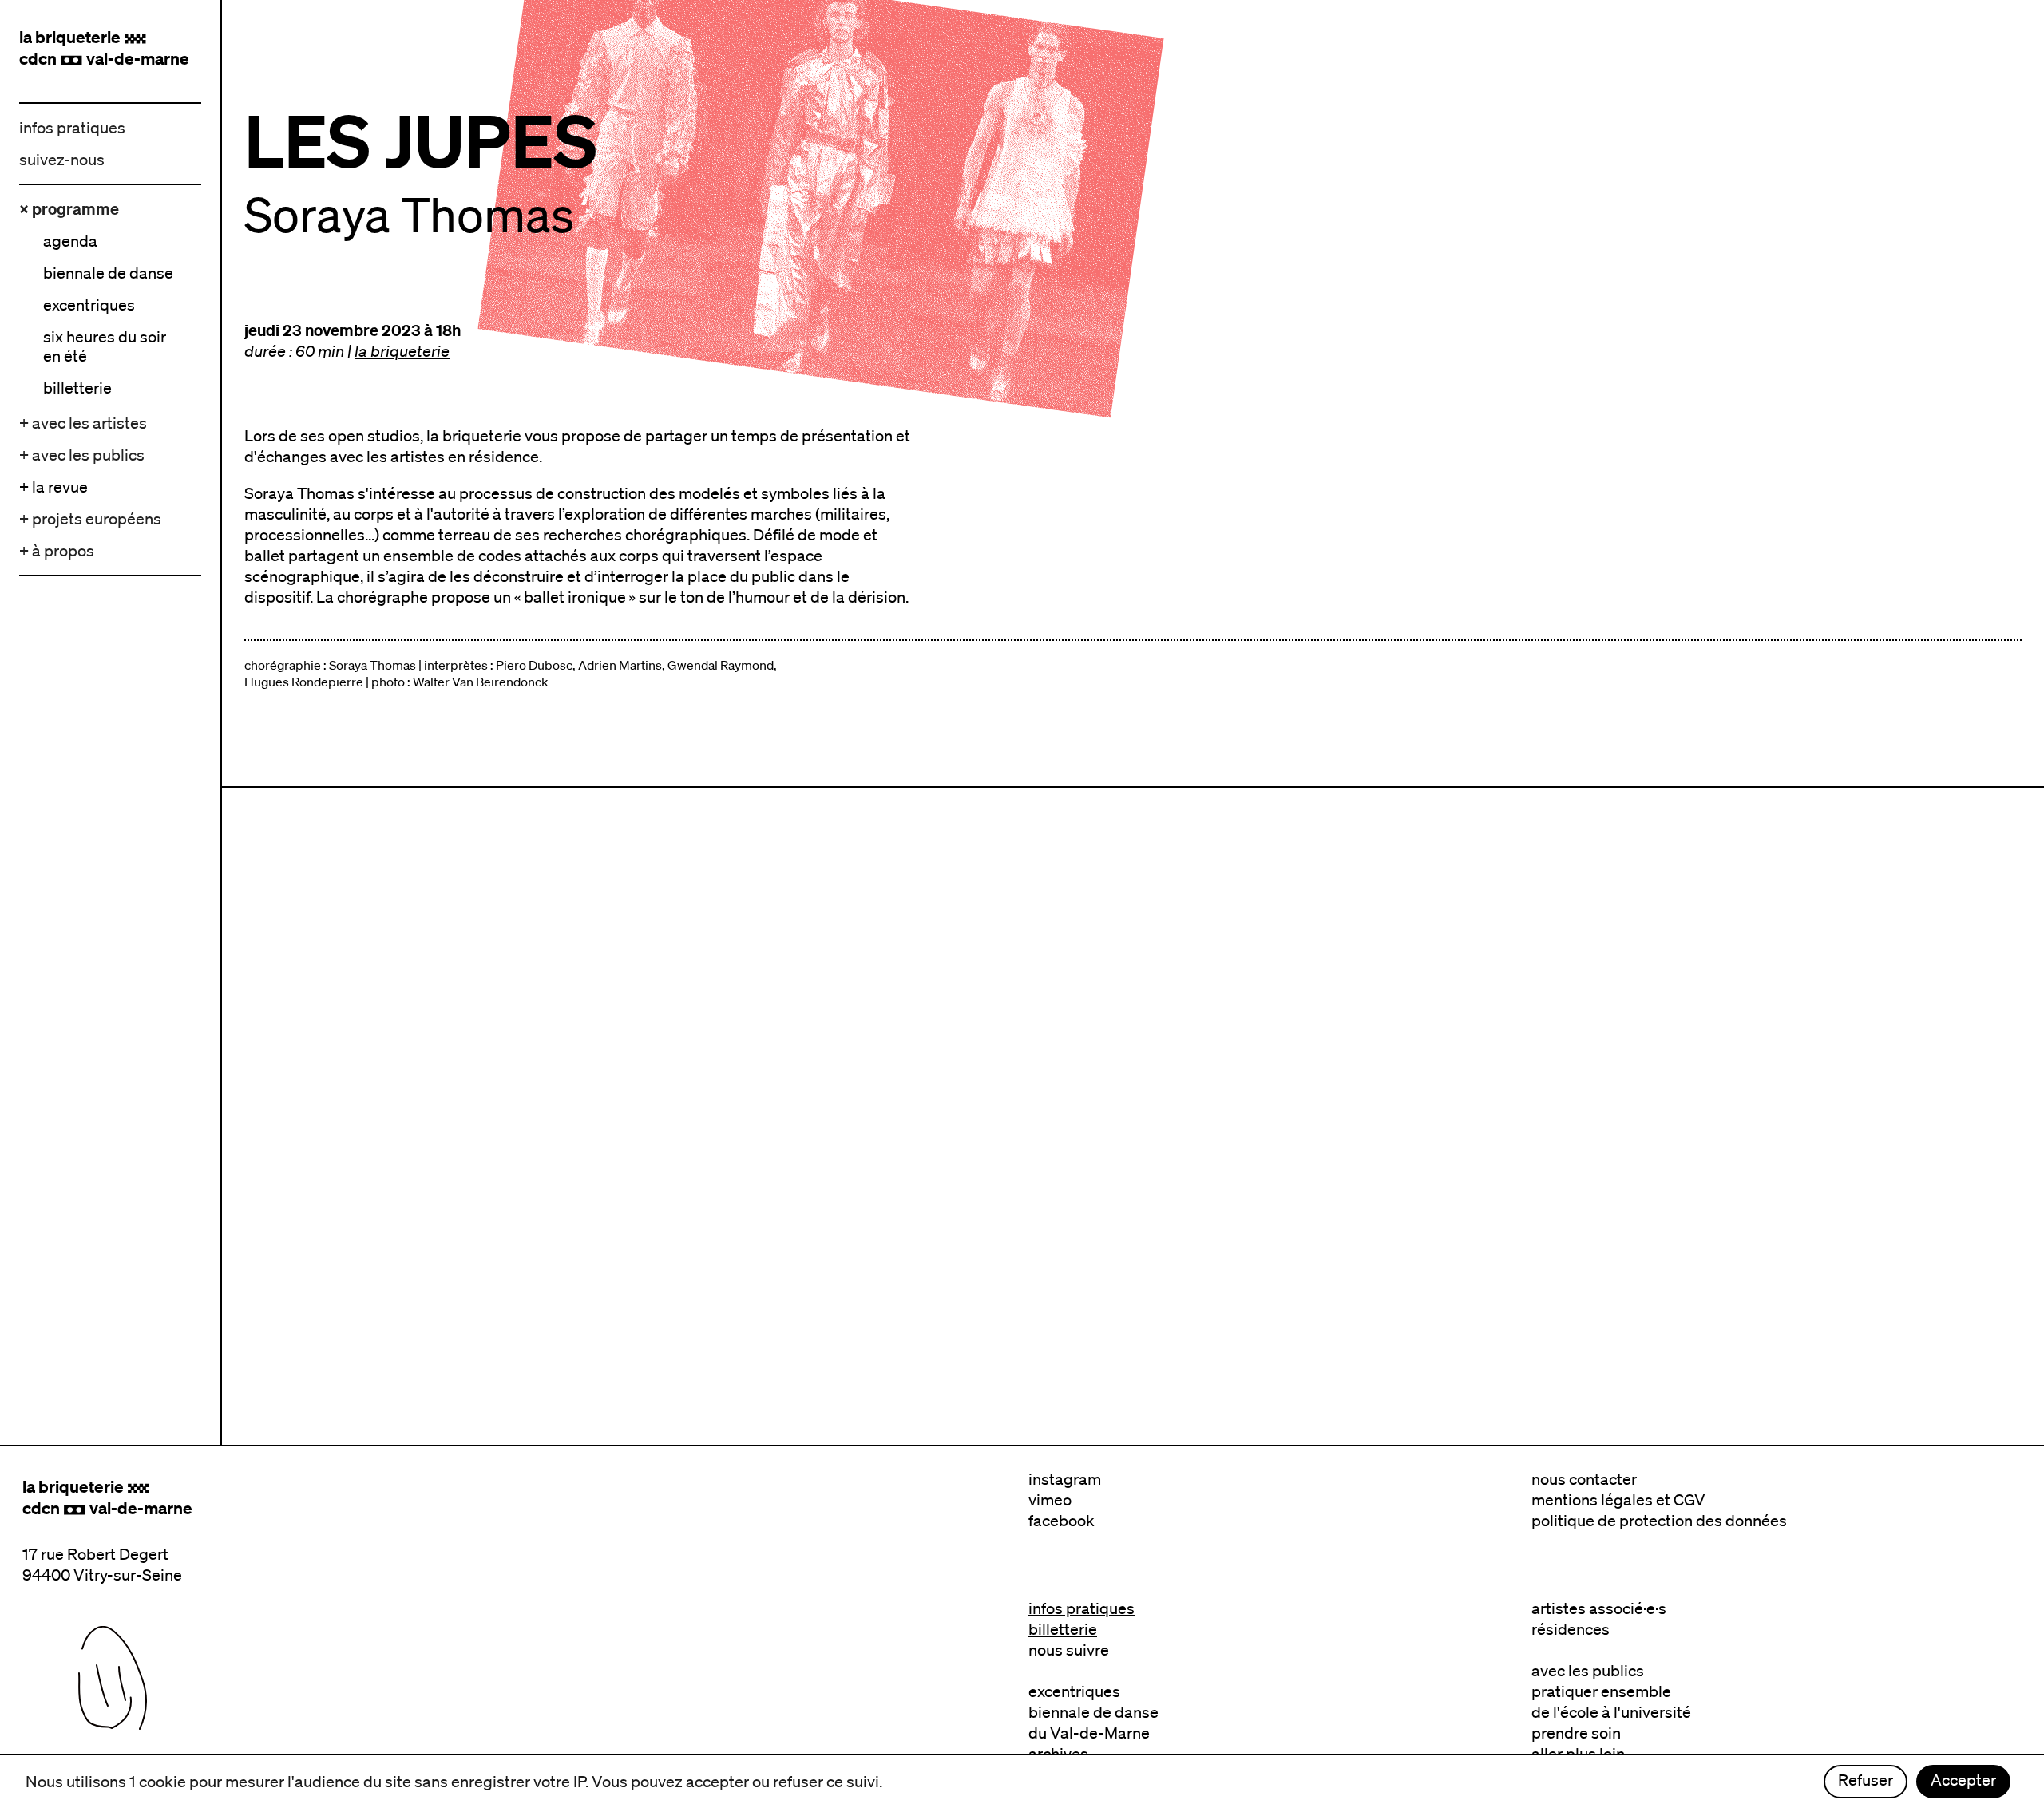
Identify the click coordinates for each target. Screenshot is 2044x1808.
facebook (1062, 1521)
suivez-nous (62, 160)
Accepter (1963, 1780)
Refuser (1866, 1780)
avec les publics (1588, 1671)
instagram (1065, 1479)
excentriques (1074, 1691)
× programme (69, 209)
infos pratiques (72, 128)
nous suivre (1069, 1650)
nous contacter (1584, 1479)
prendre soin (1576, 1733)
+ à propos (57, 551)
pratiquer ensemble (1601, 1691)
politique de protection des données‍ (1659, 1521)
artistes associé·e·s (1599, 1608)
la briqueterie (402, 351)
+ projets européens (90, 519)
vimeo (1050, 1500)
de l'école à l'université (1611, 1712)
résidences (1571, 1629)
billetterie (1063, 1629)
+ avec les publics (82, 455)
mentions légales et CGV (1618, 1500)
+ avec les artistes (83, 423)
